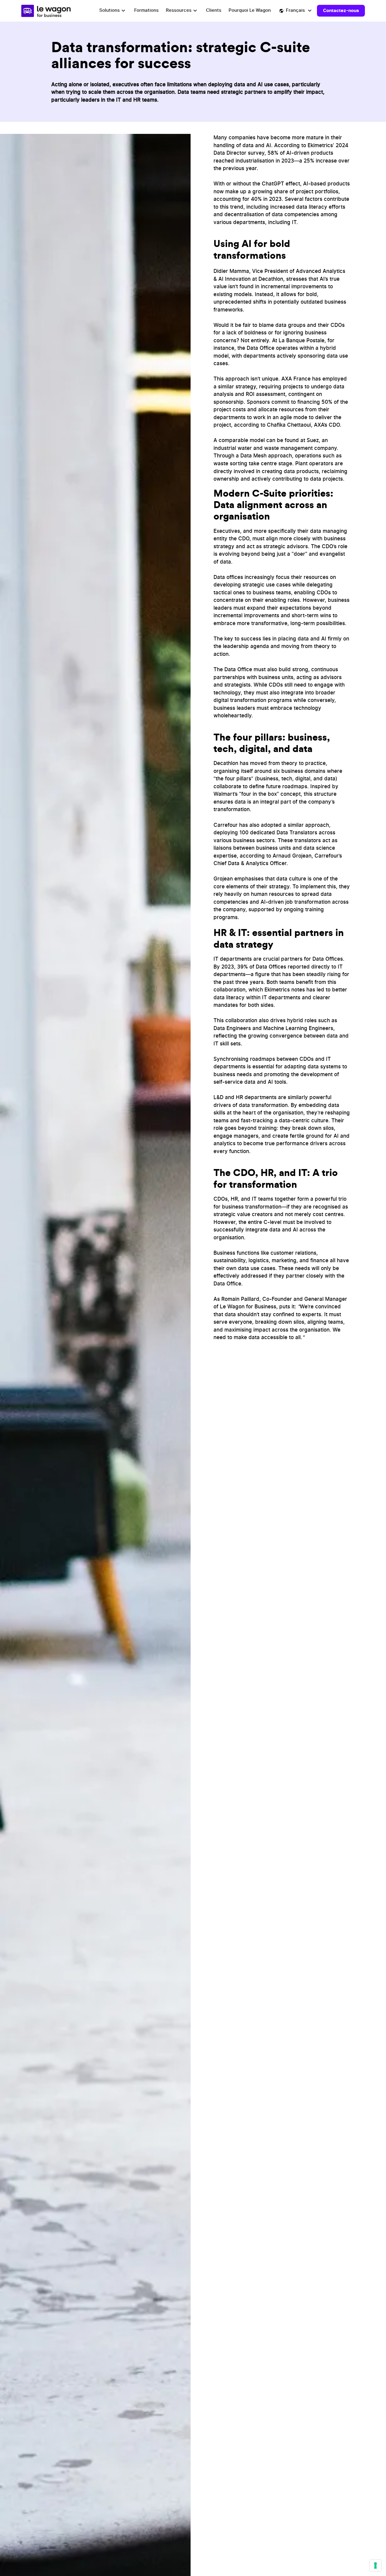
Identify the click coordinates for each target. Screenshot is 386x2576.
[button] (113, 11)
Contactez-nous (341, 10)
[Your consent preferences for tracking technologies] (375, 2565)
